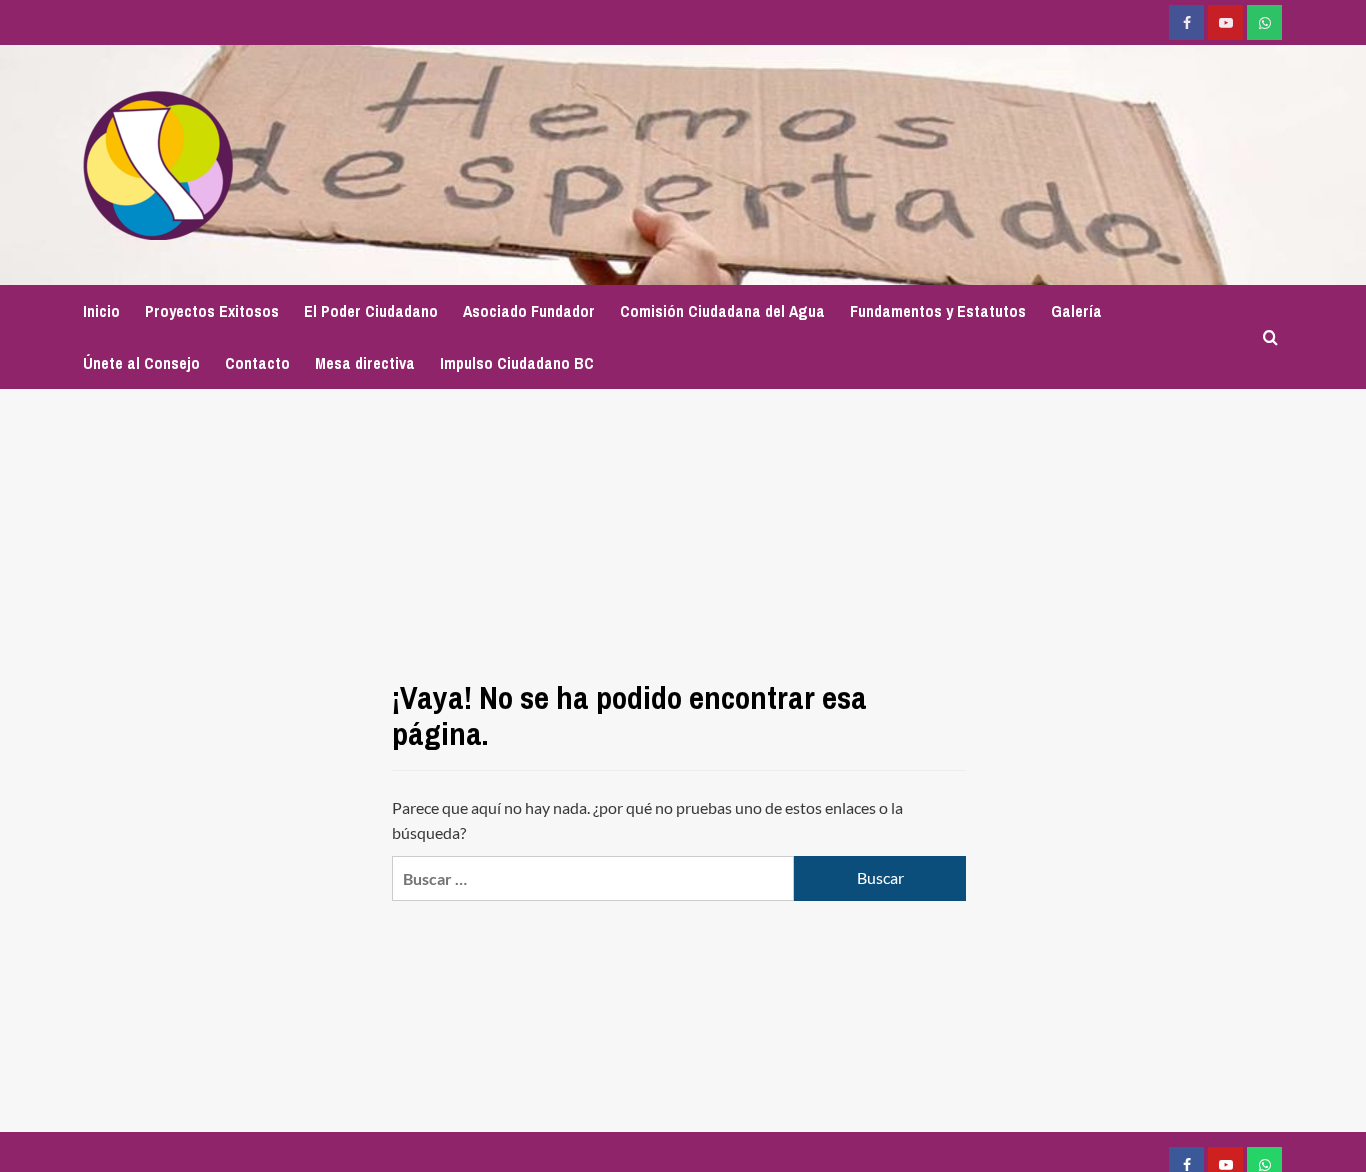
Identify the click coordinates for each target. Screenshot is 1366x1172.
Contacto (257, 363)
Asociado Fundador (529, 311)
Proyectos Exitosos (212, 311)
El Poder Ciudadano (371, 311)
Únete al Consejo (141, 363)
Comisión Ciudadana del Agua (722, 311)
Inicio (101, 311)
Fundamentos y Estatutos (938, 311)
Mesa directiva (365, 363)
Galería (1076, 311)
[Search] (1270, 337)
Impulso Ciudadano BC (517, 363)
